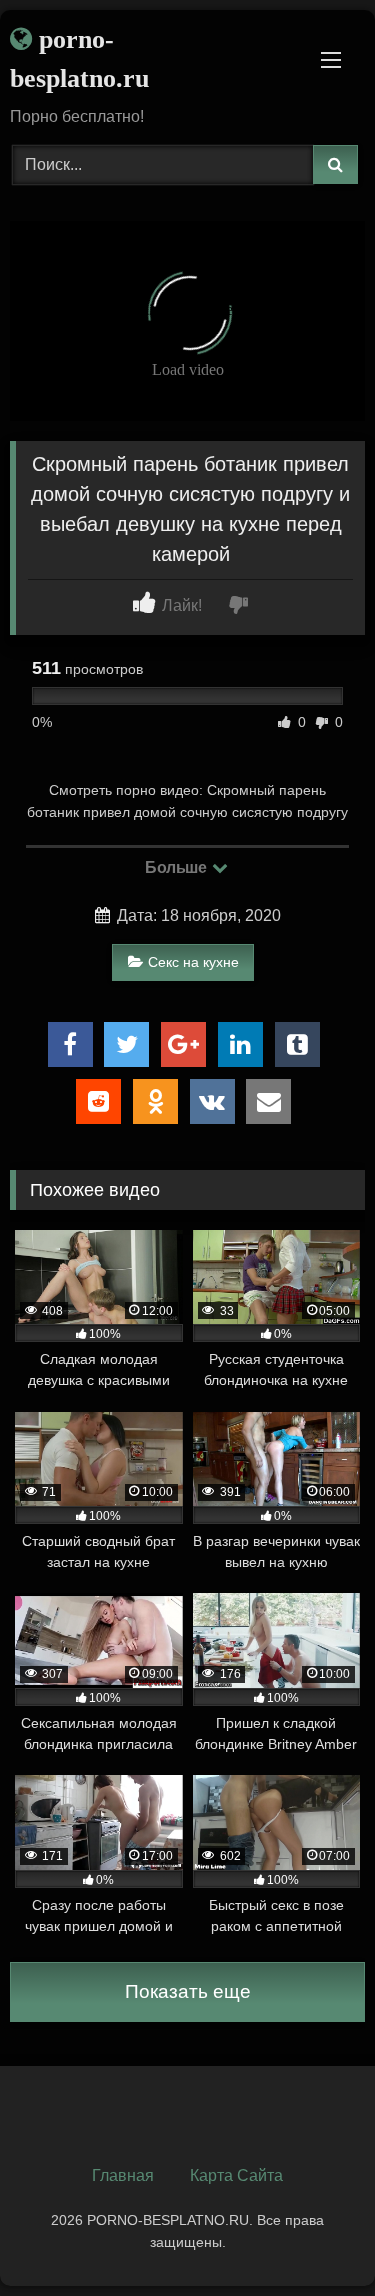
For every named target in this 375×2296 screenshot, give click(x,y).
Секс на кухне (193, 962)
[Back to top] (313, 2236)
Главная (123, 2175)
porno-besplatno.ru (79, 59)
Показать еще (188, 1991)
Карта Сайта (236, 2175)
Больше (177, 867)
